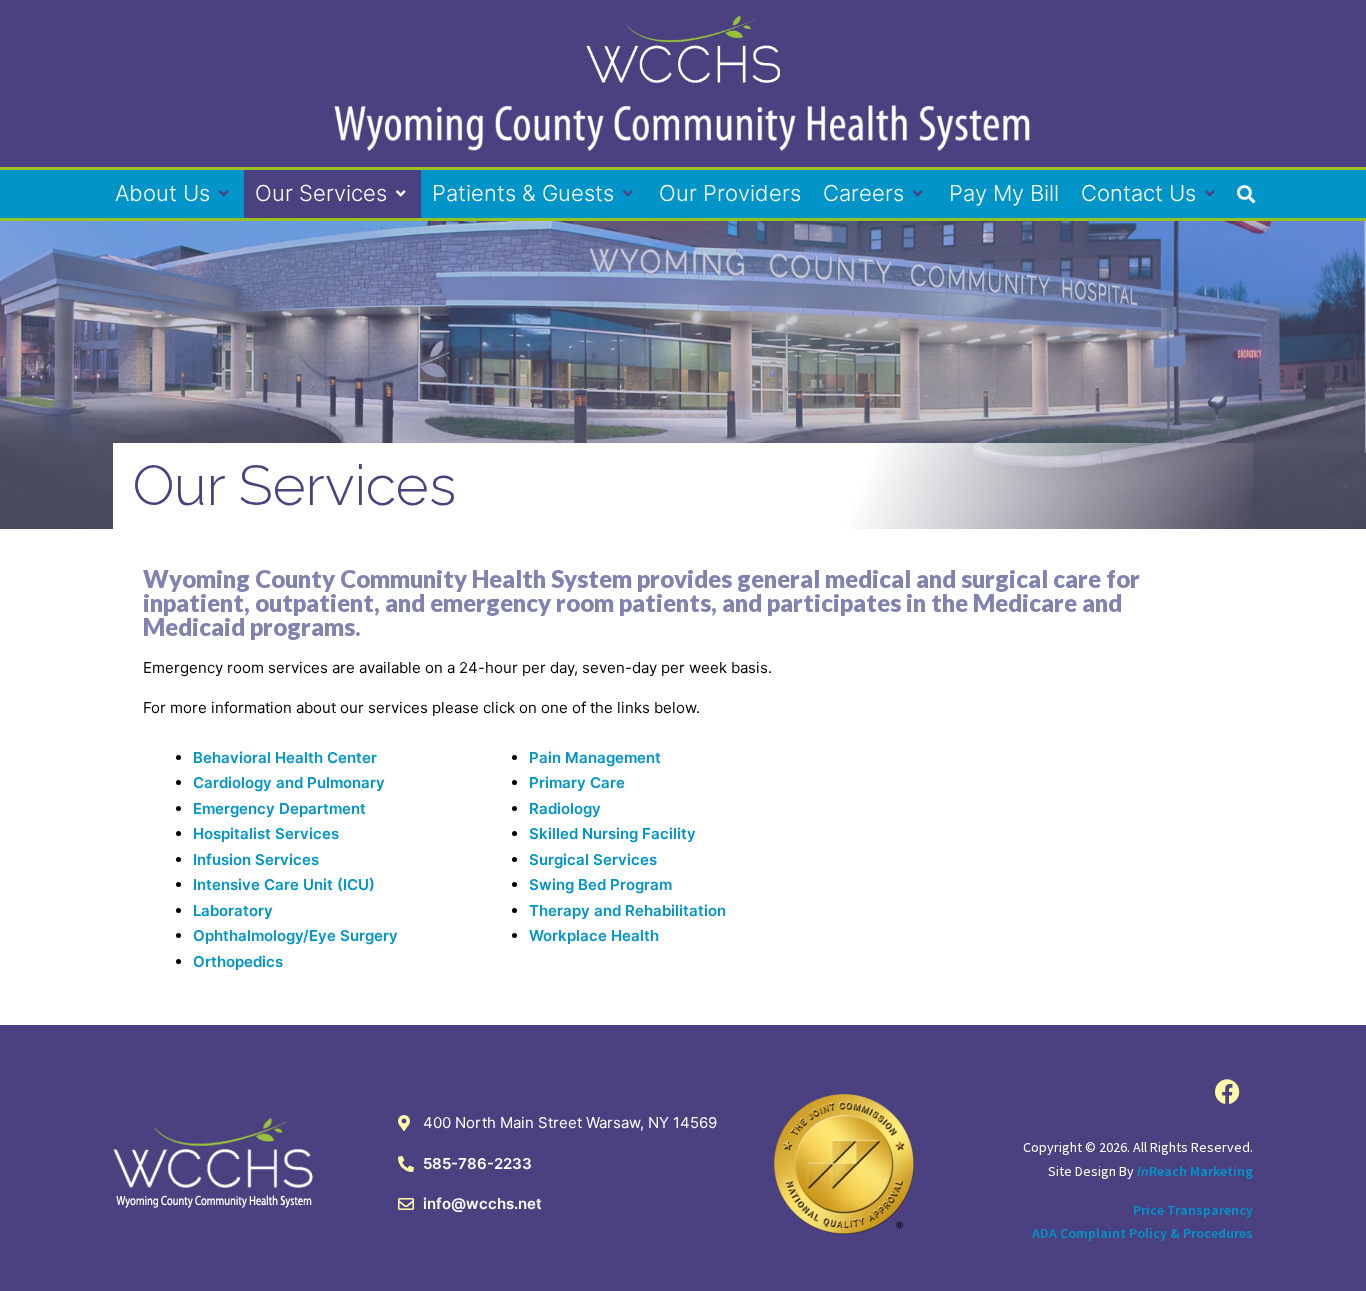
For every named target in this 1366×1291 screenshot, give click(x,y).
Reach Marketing (1195, 1171)
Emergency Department (279, 808)
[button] (174, 193)
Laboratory (233, 910)
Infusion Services (256, 859)
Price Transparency (1193, 1210)
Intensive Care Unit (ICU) (284, 884)
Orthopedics (238, 961)
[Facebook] (1228, 1091)
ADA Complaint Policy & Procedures (1142, 1233)
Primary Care (577, 782)
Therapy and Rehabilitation (627, 910)
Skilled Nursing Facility (612, 833)
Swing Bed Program (600, 884)
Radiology (565, 808)
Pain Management (595, 757)
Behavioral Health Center (285, 757)
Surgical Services (593, 859)
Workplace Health (594, 935)
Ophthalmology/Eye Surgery (295, 935)
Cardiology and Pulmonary (289, 782)
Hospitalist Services (266, 833)
